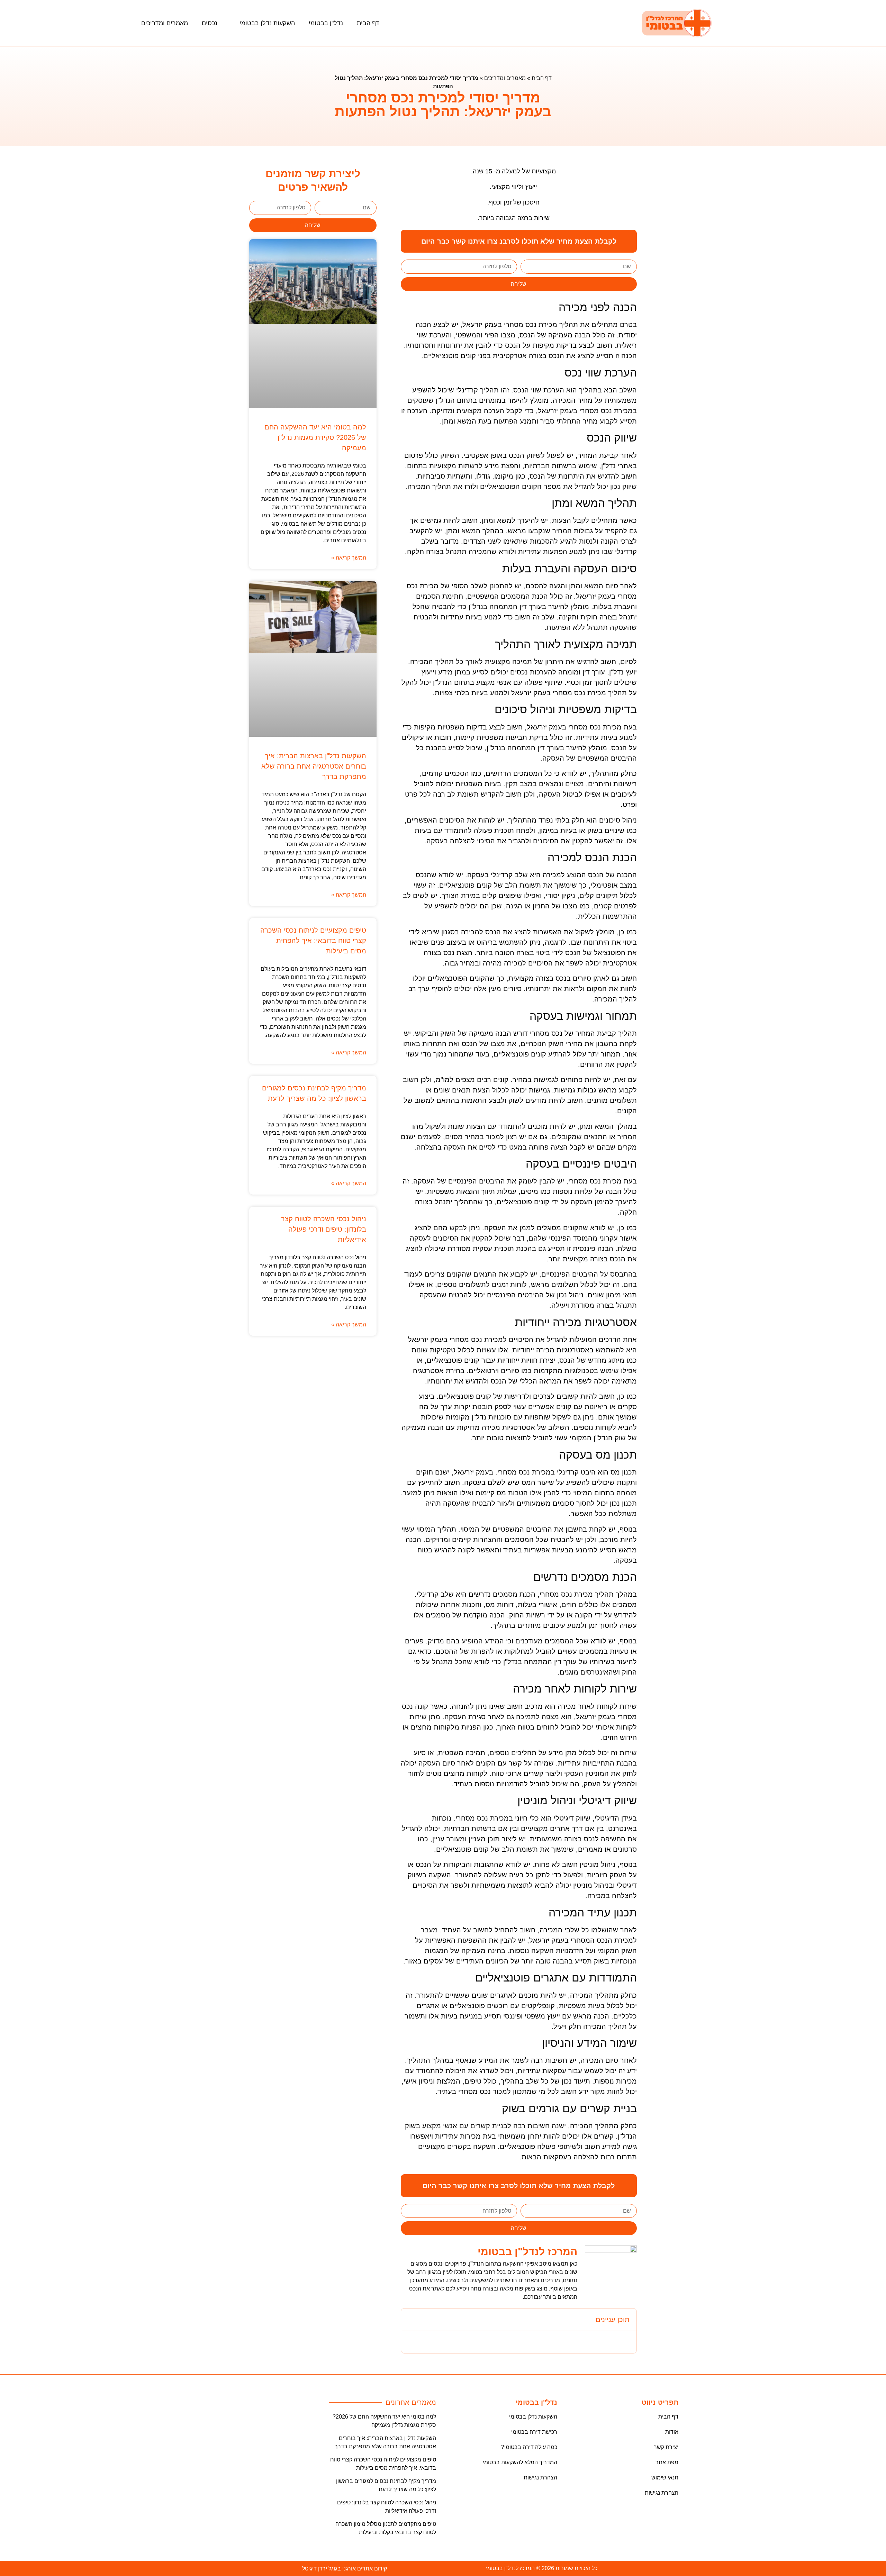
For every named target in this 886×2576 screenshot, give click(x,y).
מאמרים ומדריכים (165, 23)
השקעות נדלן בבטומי (267, 23)
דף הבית (368, 23)
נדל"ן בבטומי (326, 23)
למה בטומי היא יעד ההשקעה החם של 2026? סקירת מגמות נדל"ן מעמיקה (315, 437)
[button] (411, 2320)
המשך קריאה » (349, 558)
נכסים (210, 23)
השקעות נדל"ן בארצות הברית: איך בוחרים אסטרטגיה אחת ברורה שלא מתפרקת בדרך (314, 766)
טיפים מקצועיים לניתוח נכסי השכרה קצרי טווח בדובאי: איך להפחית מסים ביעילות (313, 941)
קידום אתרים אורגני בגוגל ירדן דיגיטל (345, 2569)
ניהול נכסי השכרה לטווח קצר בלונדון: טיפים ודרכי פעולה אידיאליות (324, 1229)
